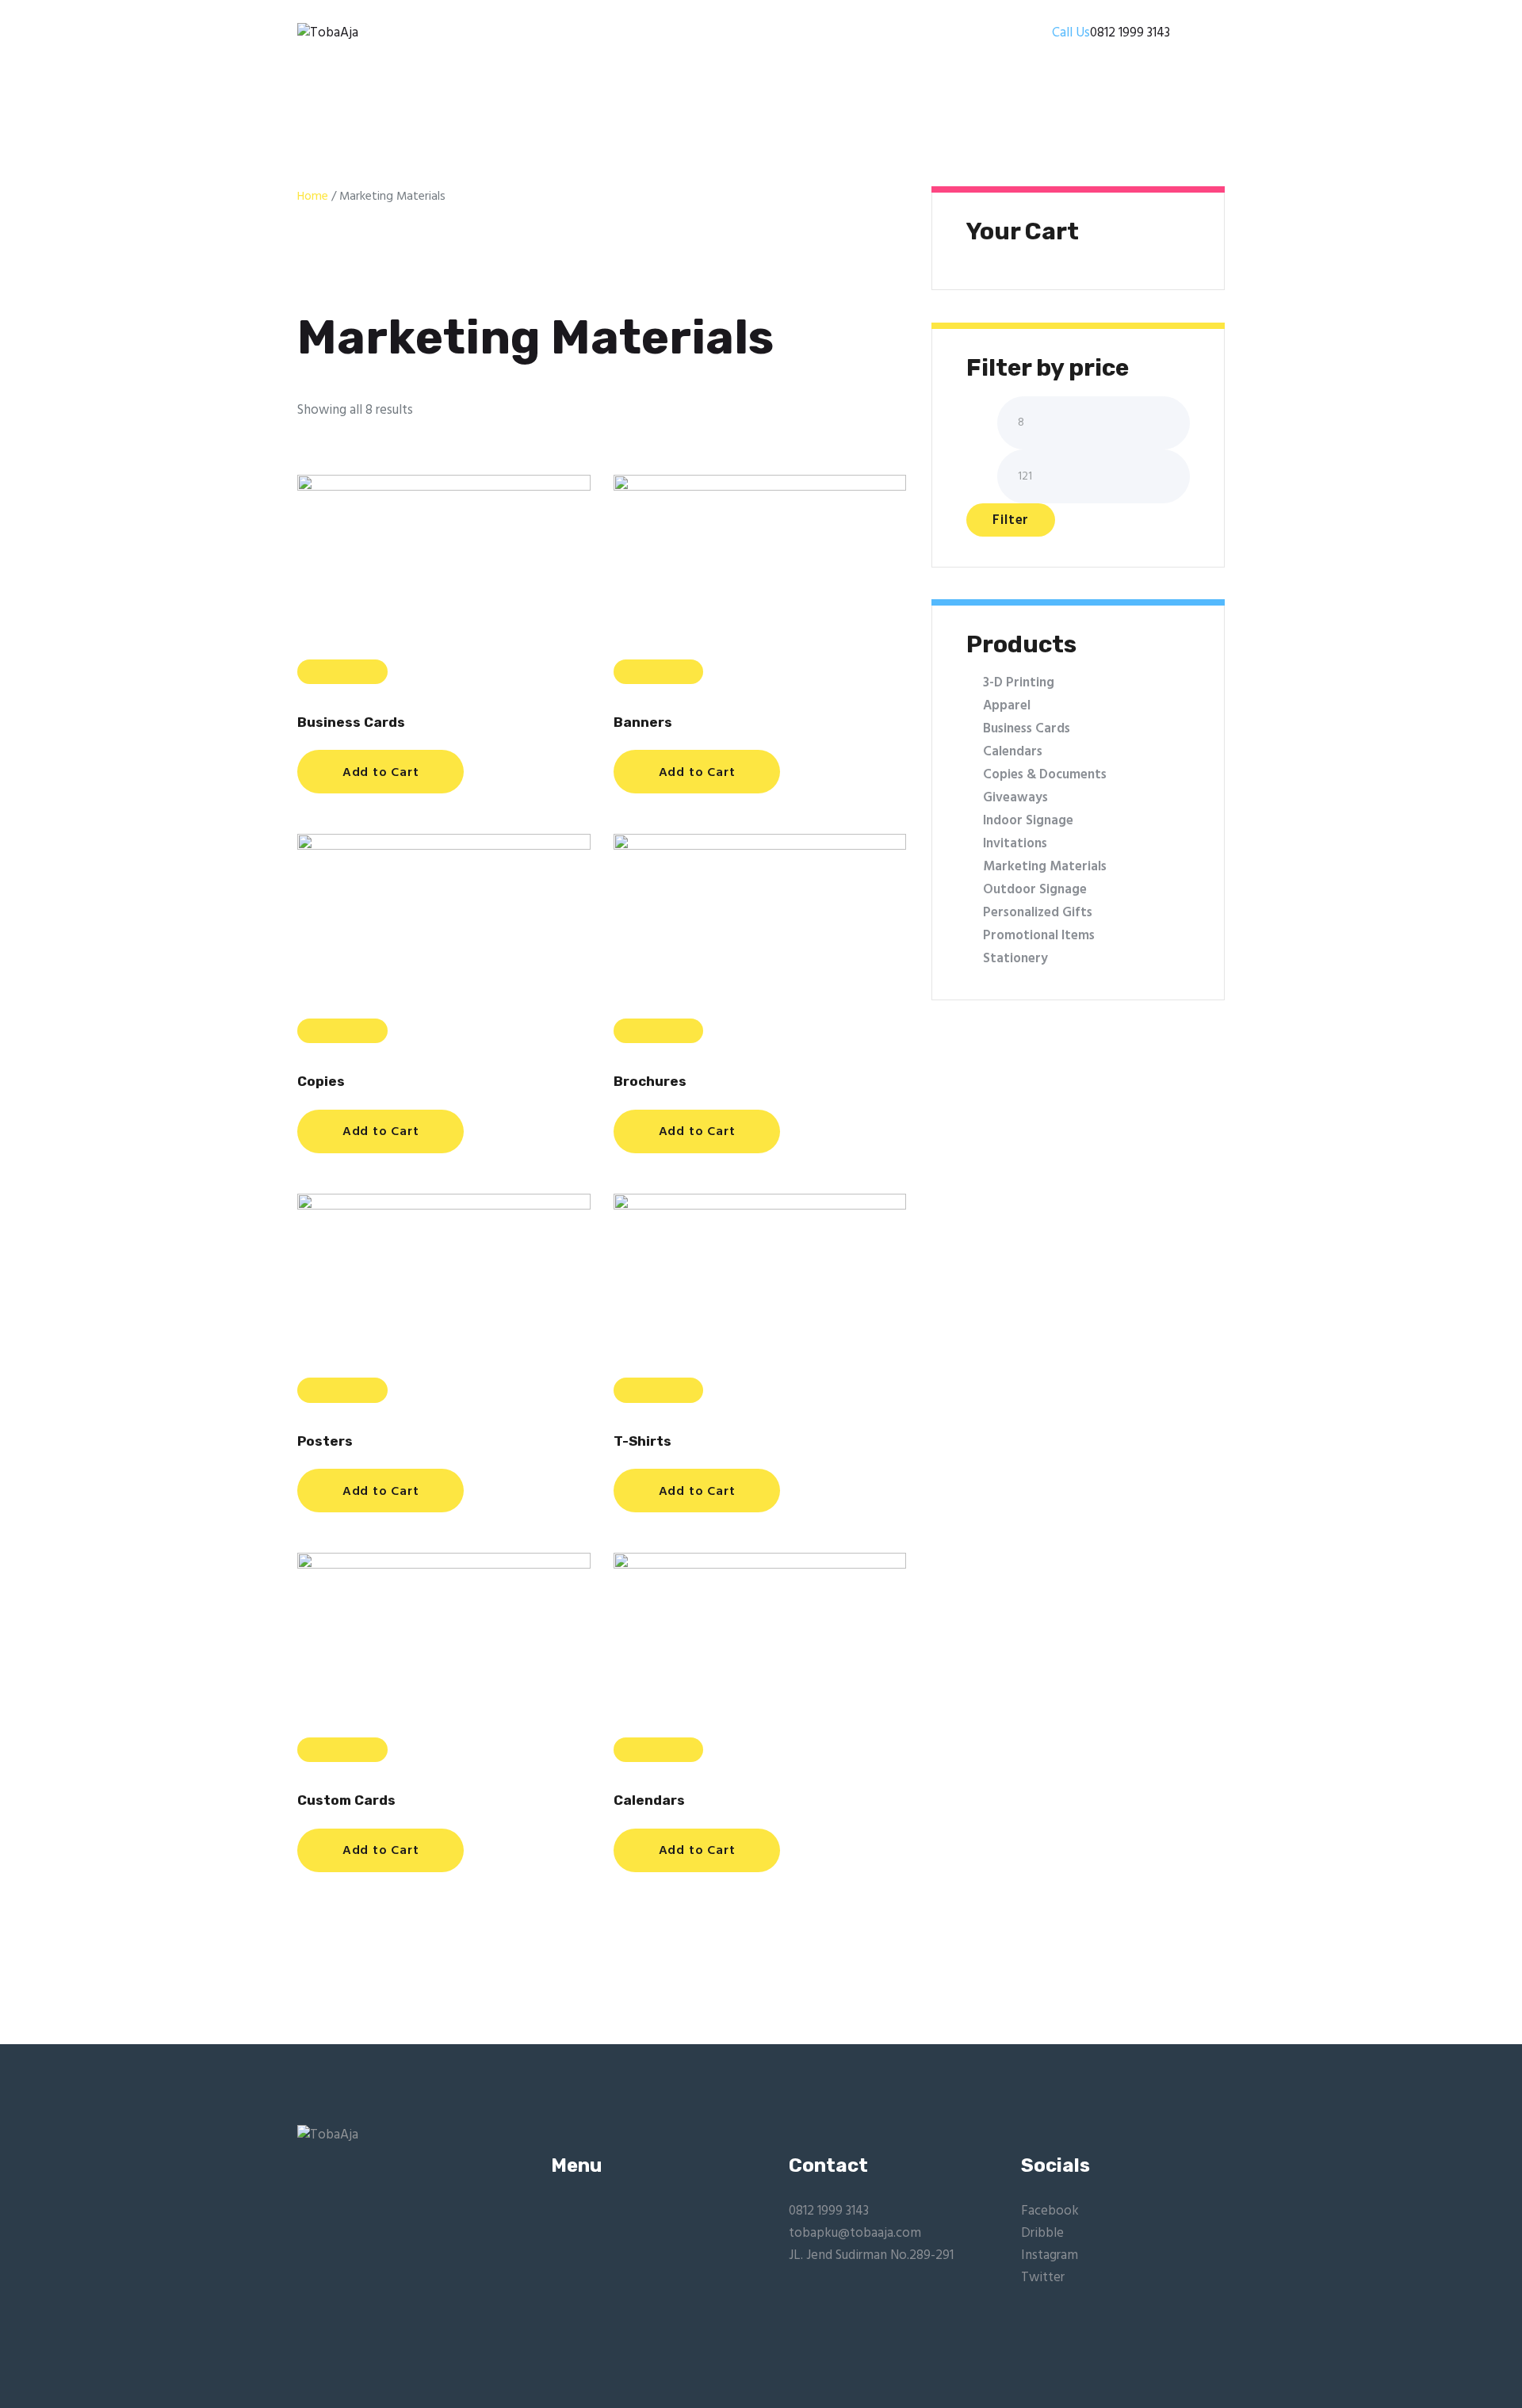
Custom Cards (346, 1800)
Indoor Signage (1028, 821)
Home (313, 197)
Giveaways (1015, 798)
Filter (1011, 520)
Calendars (649, 1800)
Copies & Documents (1045, 775)
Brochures (650, 1082)
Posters (325, 1441)
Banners (643, 722)
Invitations (1015, 844)
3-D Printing (1019, 683)
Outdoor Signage (1035, 890)
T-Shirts (642, 1441)
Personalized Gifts (1038, 913)
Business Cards (351, 722)
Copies (321, 1082)
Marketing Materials (1045, 867)
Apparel (1007, 706)
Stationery (1015, 959)
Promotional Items (1039, 936)
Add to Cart (381, 773)
